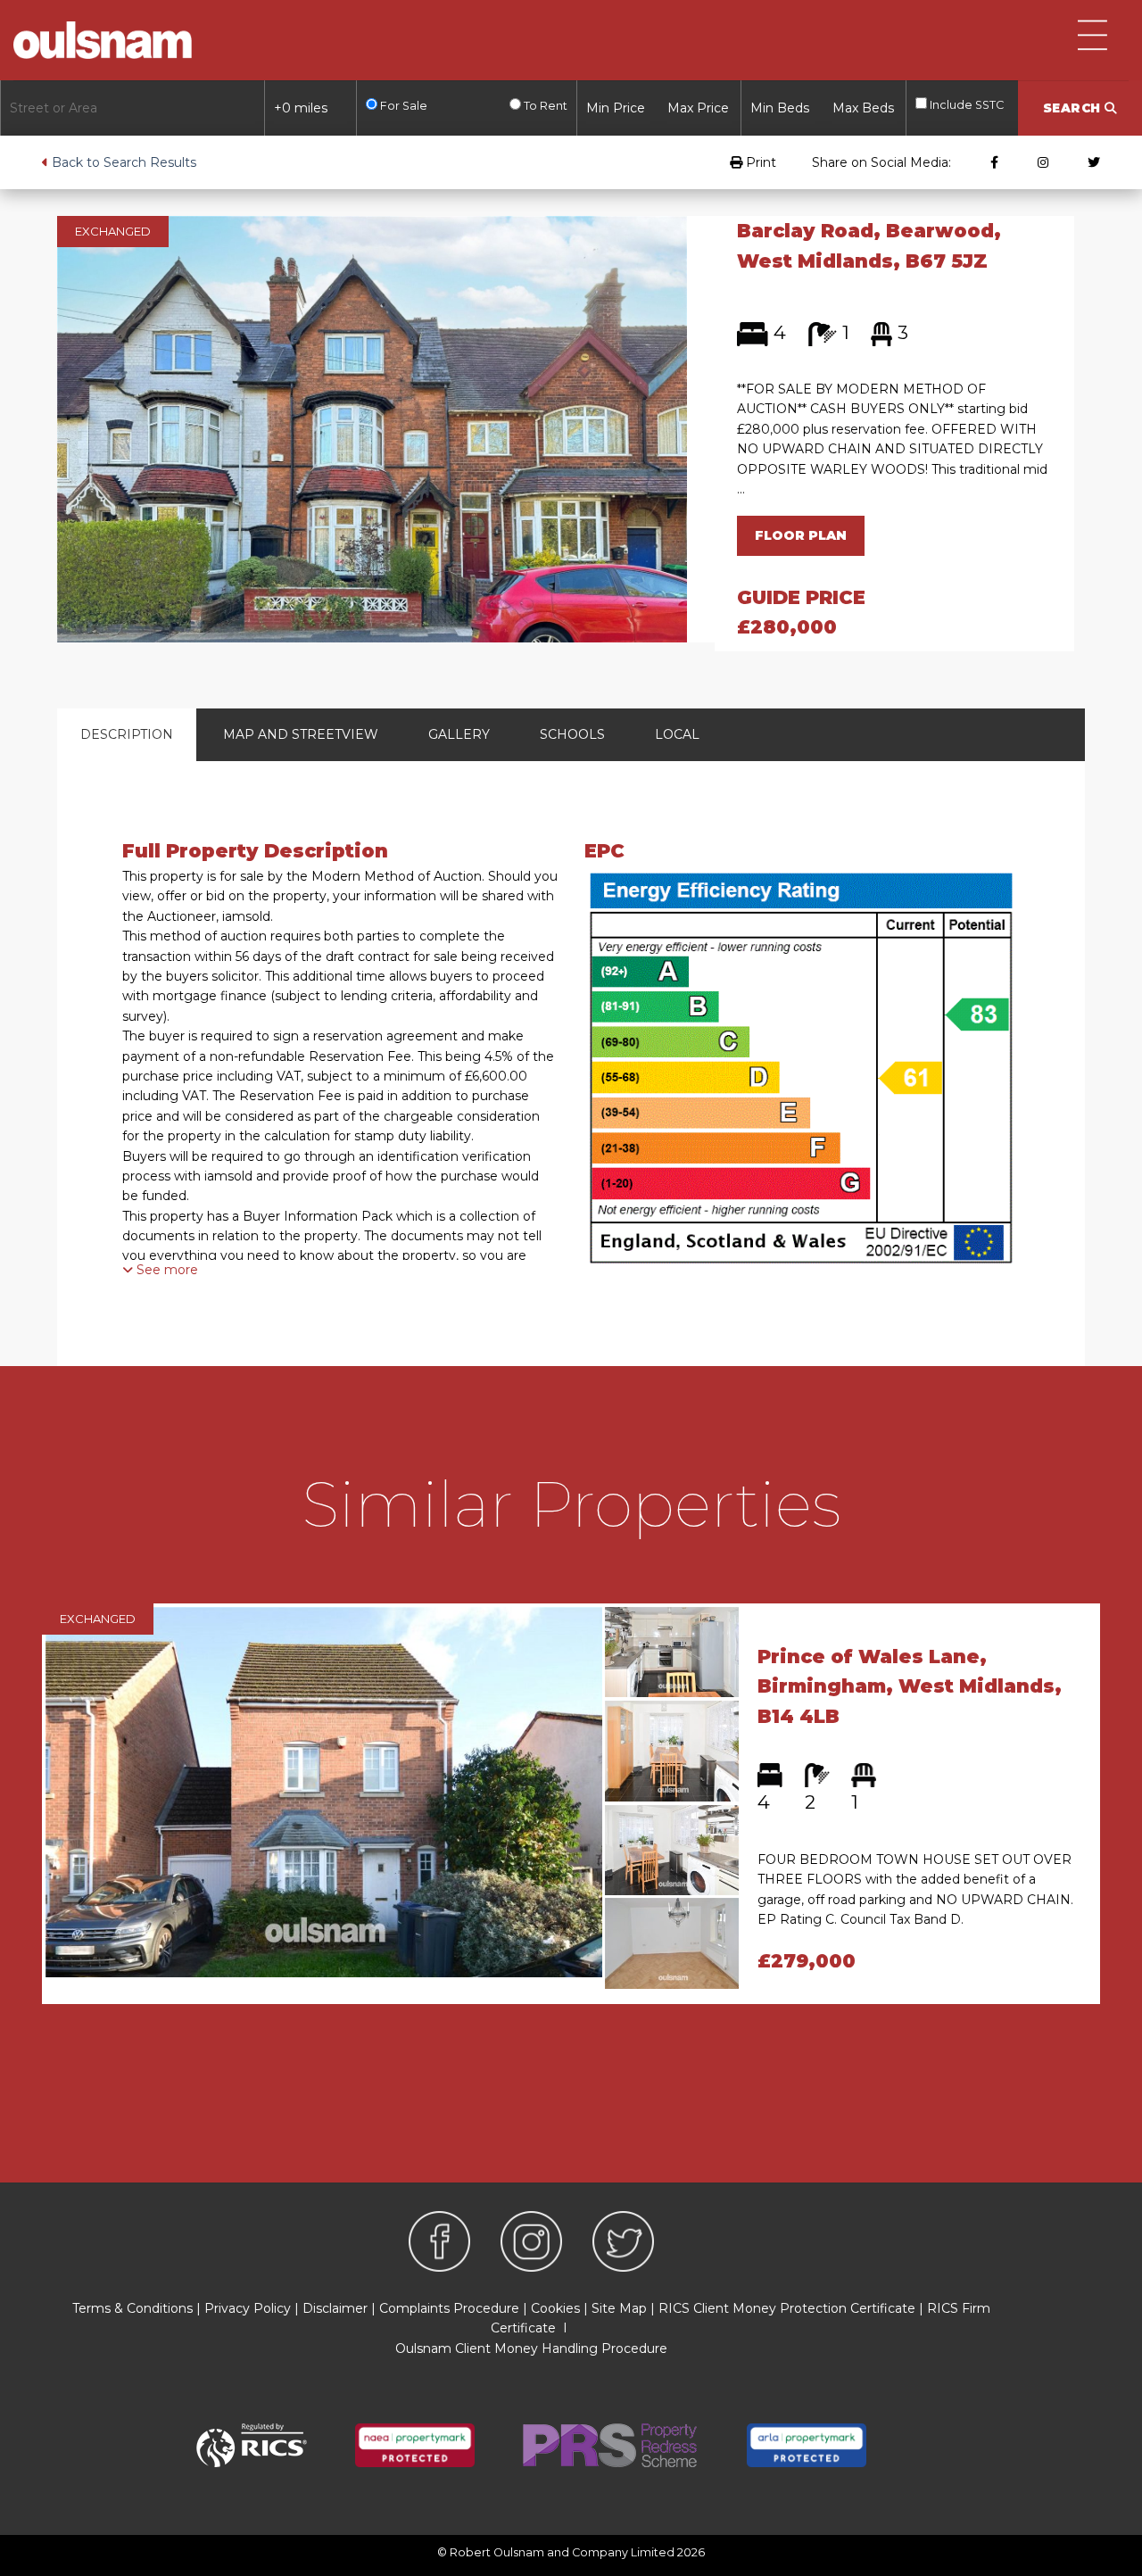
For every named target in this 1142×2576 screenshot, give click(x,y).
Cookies (555, 2308)
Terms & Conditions (132, 2308)
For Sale (402, 106)
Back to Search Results (122, 162)
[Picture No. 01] (372, 428)
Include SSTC (965, 105)
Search (1074, 108)
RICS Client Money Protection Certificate (787, 2308)
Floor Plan (801, 535)
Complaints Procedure (449, 2308)
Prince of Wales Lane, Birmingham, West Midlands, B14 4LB (910, 1686)
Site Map (619, 2308)
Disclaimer (335, 2308)
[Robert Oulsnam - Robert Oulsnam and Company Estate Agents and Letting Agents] (103, 40)
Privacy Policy (248, 2308)
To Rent (544, 106)
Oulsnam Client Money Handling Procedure (531, 2348)
